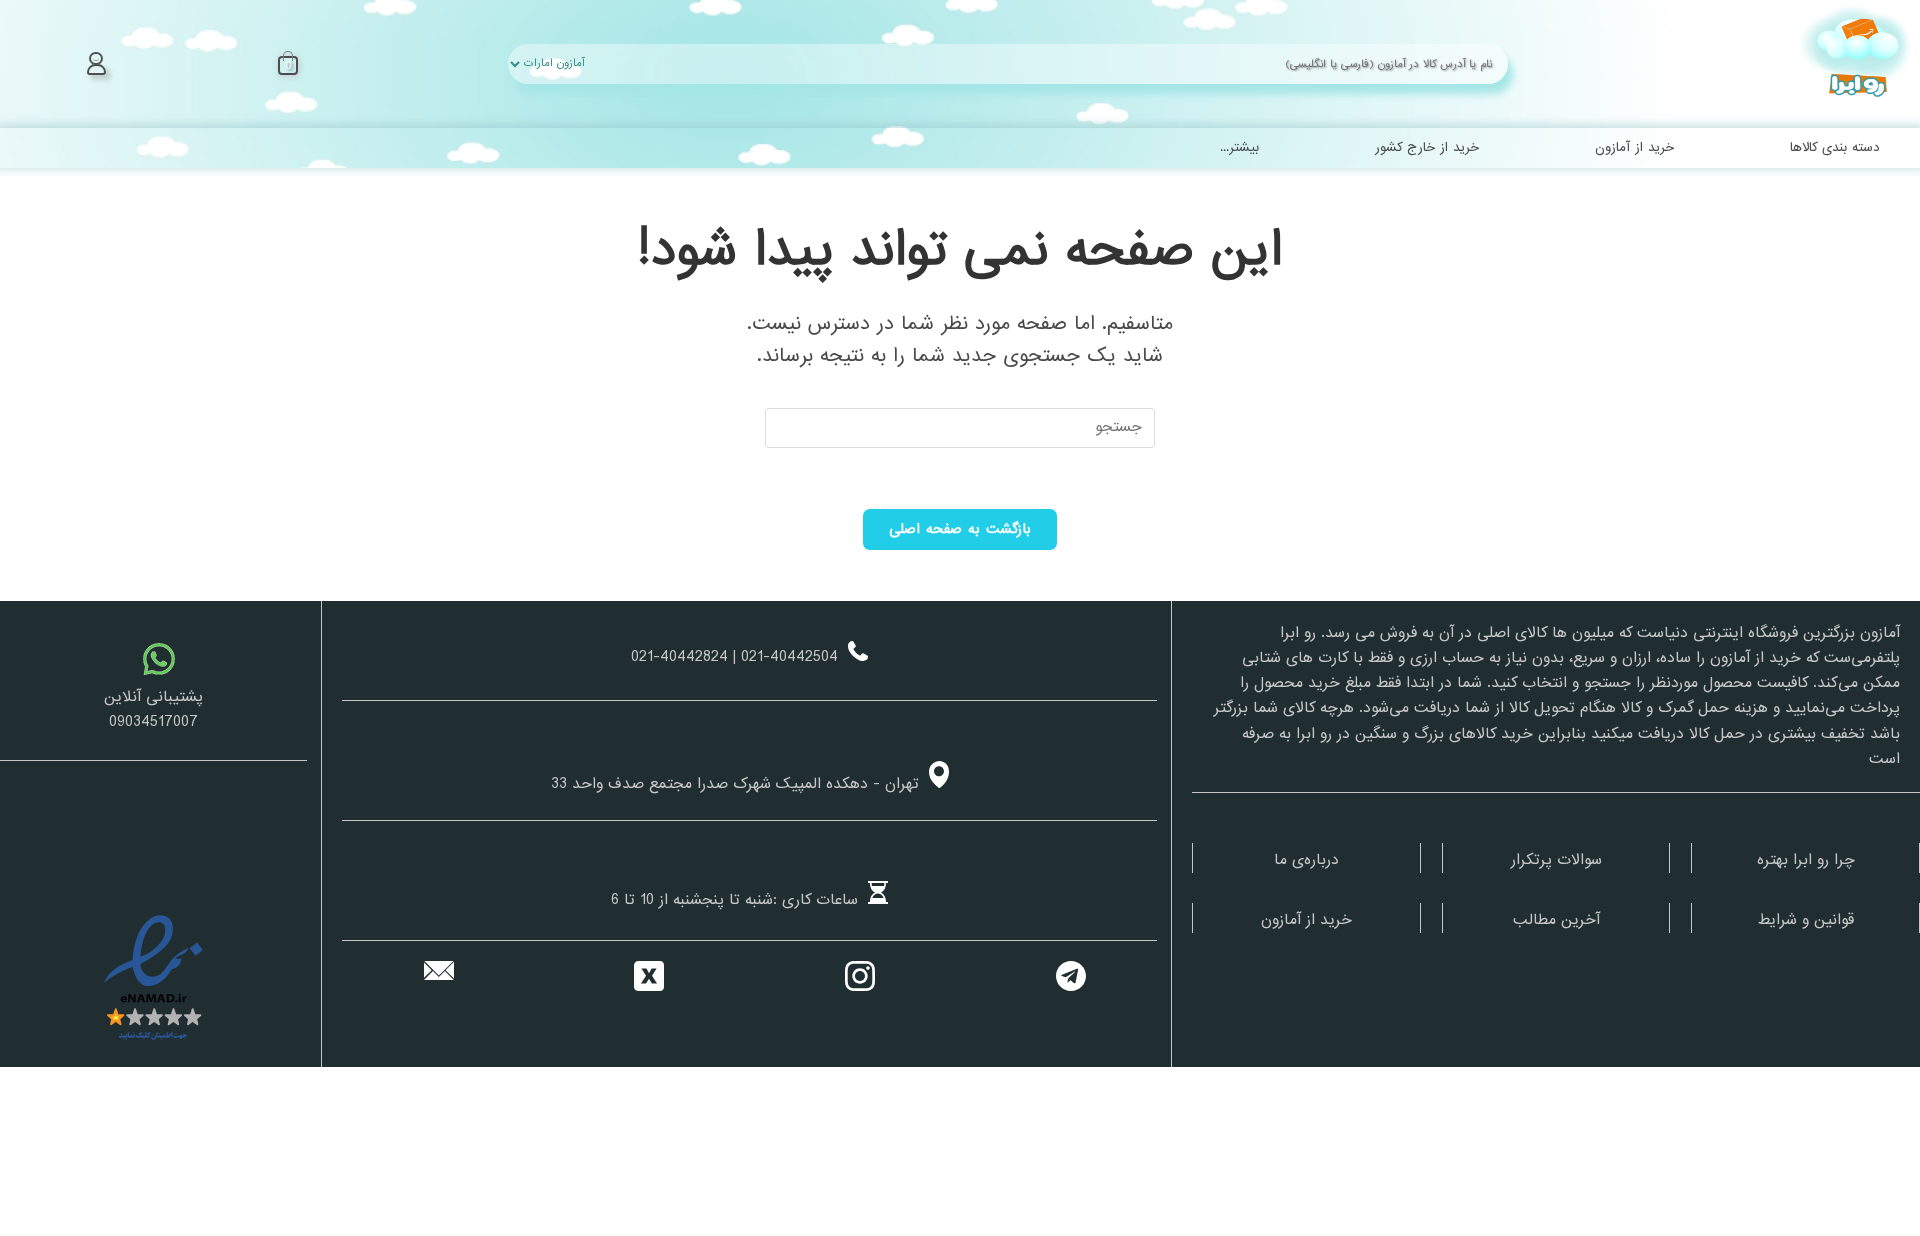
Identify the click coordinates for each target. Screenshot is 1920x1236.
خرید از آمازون (1306, 920)
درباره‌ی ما (1306, 860)
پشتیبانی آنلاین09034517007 (153, 709)
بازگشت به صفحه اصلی (960, 529)
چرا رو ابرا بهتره (1806, 860)
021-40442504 (789, 657)
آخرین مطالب (1556, 920)
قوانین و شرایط (1806, 920)
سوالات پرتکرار (1556, 860)
